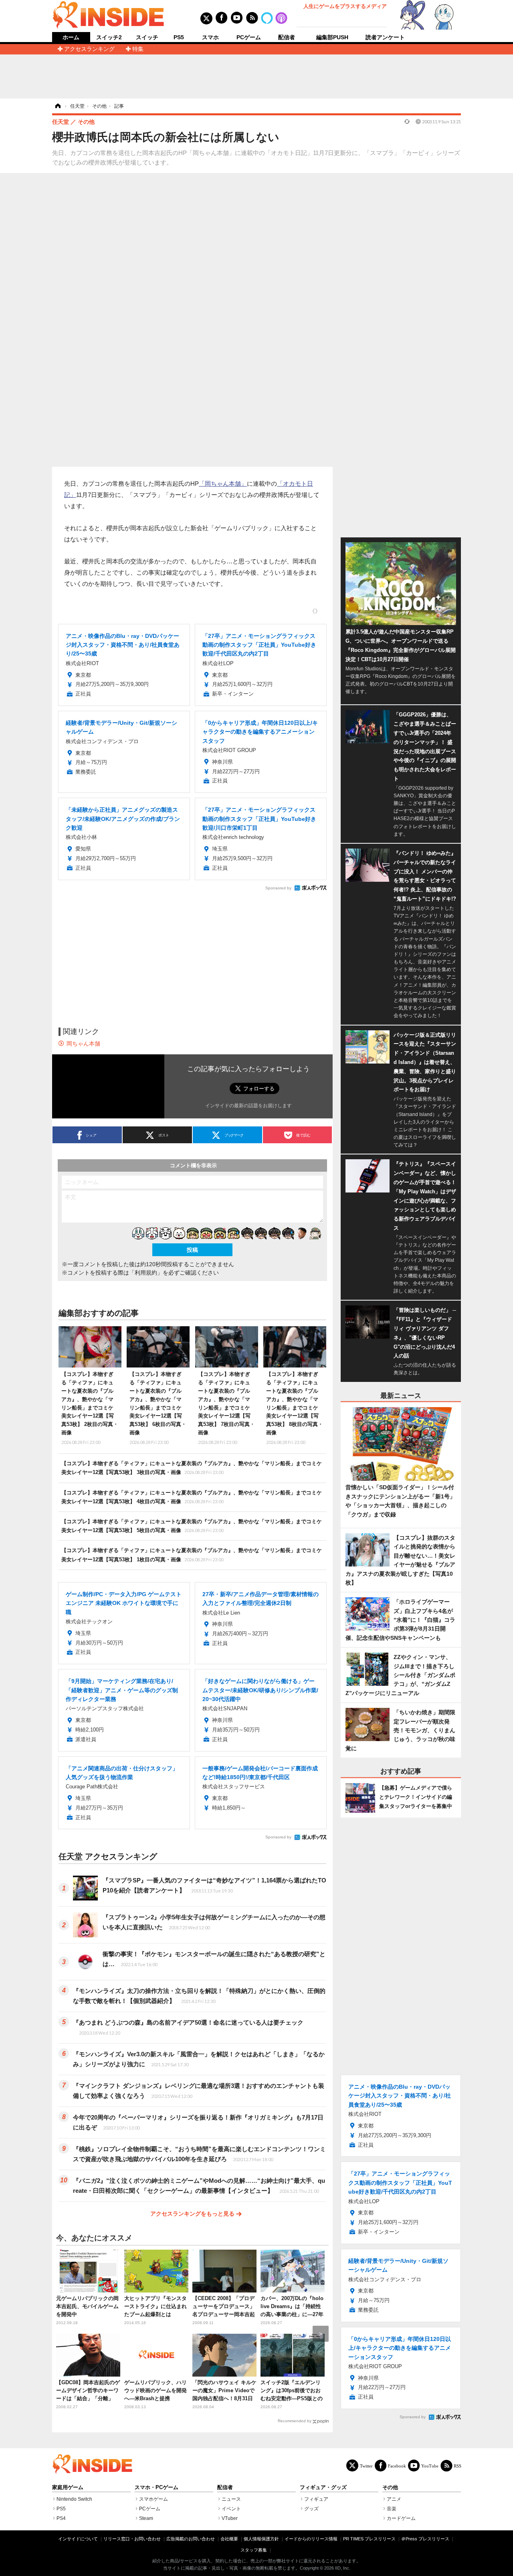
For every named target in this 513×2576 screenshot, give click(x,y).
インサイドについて (78, 2539)
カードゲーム (401, 2518)
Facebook (397, 2466)
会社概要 (229, 2539)
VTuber (230, 2518)
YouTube (430, 2466)
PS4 (61, 2518)
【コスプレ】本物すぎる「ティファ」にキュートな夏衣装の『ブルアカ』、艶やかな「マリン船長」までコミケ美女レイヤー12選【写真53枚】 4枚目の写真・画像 (192, 1497)
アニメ (394, 2499)
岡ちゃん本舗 (83, 1044)
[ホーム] (57, 106)
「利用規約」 (146, 1273)
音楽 (392, 2509)
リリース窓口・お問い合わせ (132, 2539)
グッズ (311, 2509)
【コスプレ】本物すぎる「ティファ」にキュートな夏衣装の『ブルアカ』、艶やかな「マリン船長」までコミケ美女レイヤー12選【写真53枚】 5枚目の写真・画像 (192, 1526)
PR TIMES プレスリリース (369, 2539)
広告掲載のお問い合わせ (191, 2539)
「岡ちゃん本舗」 (223, 484)
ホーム (71, 37)
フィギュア (316, 2499)
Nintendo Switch (74, 2499)
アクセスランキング (89, 49)
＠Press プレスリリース (425, 2539)
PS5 (179, 37)
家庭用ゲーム (68, 2488)
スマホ (210, 37)
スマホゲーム (153, 2499)
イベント (231, 2509)
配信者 (287, 37)
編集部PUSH (332, 37)
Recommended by (295, 2421)
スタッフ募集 (254, 2550)
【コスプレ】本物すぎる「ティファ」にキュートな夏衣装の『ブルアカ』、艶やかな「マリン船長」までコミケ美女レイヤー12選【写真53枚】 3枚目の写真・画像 (192, 1468)
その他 (390, 2488)
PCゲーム (249, 37)
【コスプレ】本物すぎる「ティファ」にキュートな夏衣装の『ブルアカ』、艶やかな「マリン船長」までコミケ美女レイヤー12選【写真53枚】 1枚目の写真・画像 (192, 1555)
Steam (146, 2518)
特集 (138, 49)
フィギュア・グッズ (323, 2488)
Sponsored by (278, 888)
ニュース (231, 2499)
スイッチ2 (109, 37)
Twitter (366, 2466)
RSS (457, 2466)
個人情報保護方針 (261, 2539)
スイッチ (147, 37)
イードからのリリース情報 (311, 2539)
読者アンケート (385, 37)
